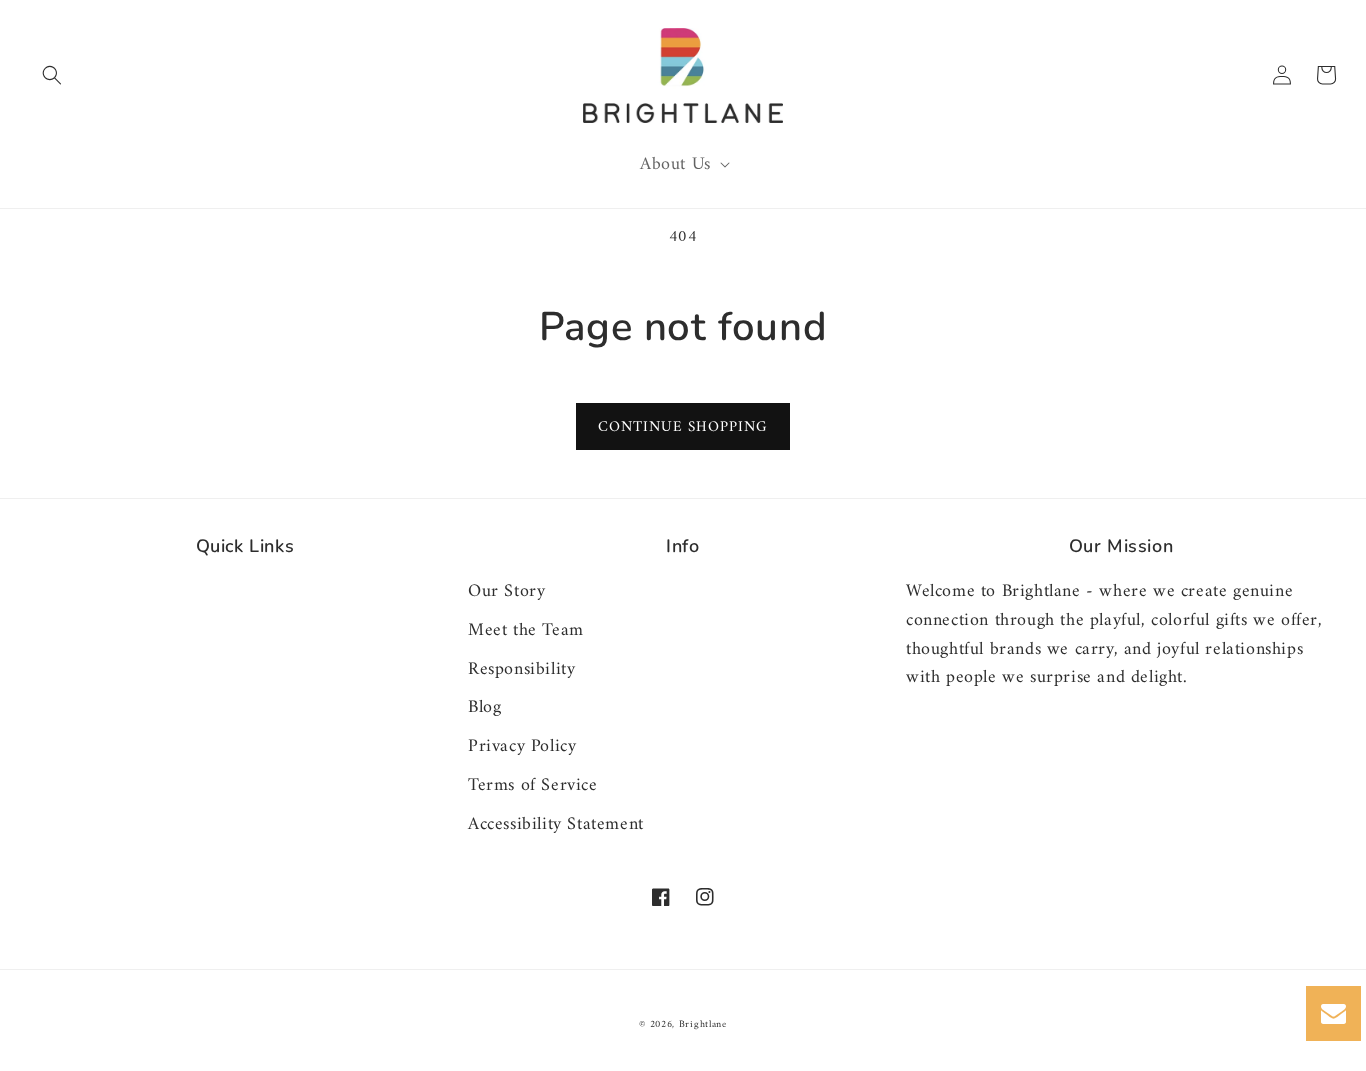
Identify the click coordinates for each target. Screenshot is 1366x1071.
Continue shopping (683, 427)
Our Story (506, 592)
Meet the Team (526, 630)
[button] (52, 75)
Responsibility (521, 669)
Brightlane (703, 1024)
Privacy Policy (522, 746)
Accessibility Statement (556, 824)
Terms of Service (533, 785)
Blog (484, 707)
